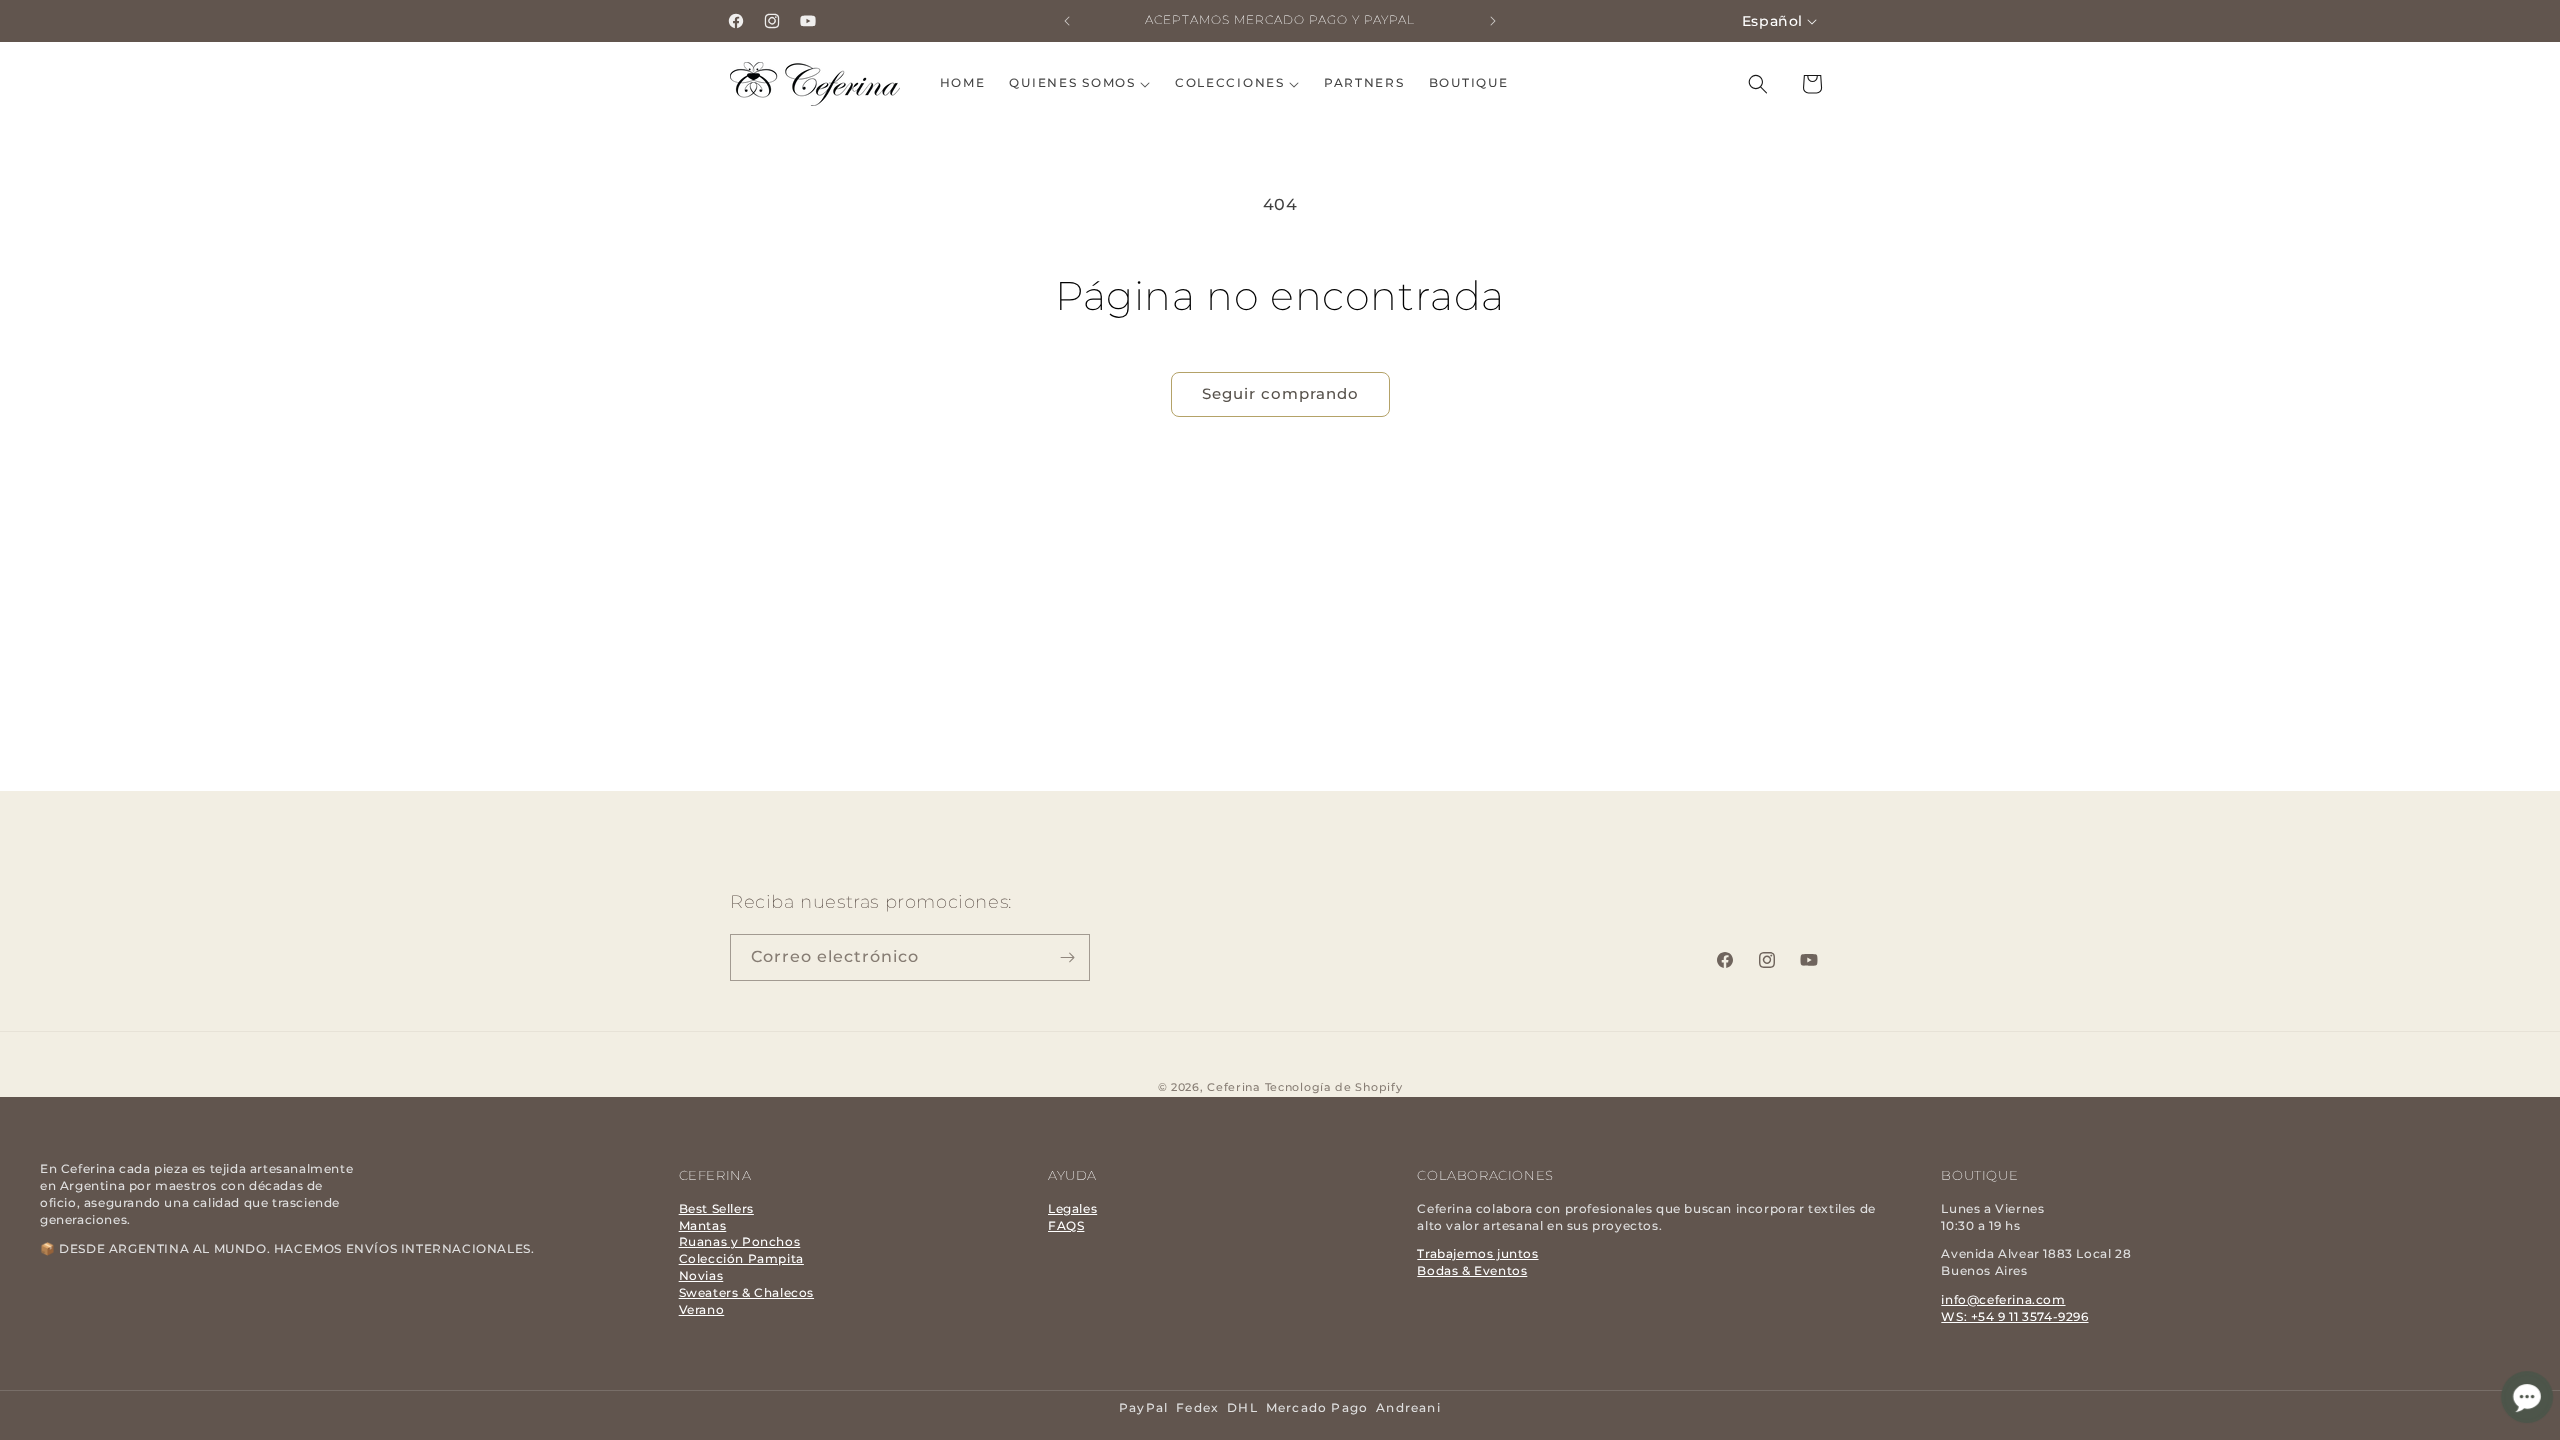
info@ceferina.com (2003, 1299)
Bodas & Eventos (1472, 1270)
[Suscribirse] (1067, 957)
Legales (1072, 1208)
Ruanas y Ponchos (740, 1241)
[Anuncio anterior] (1067, 21)
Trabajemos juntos (1477, 1253)
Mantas (703, 1225)
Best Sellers (716, 1208)
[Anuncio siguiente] (1493, 21)
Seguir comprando (1280, 393)
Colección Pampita (741, 1258)
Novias (701, 1275)
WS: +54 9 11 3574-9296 (2014, 1316)
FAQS (1066, 1225)
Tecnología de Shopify (1334, 1087)
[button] (1079, 83)
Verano (702, 1309)
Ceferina (1234, 1087)
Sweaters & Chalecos (746, 1292)
